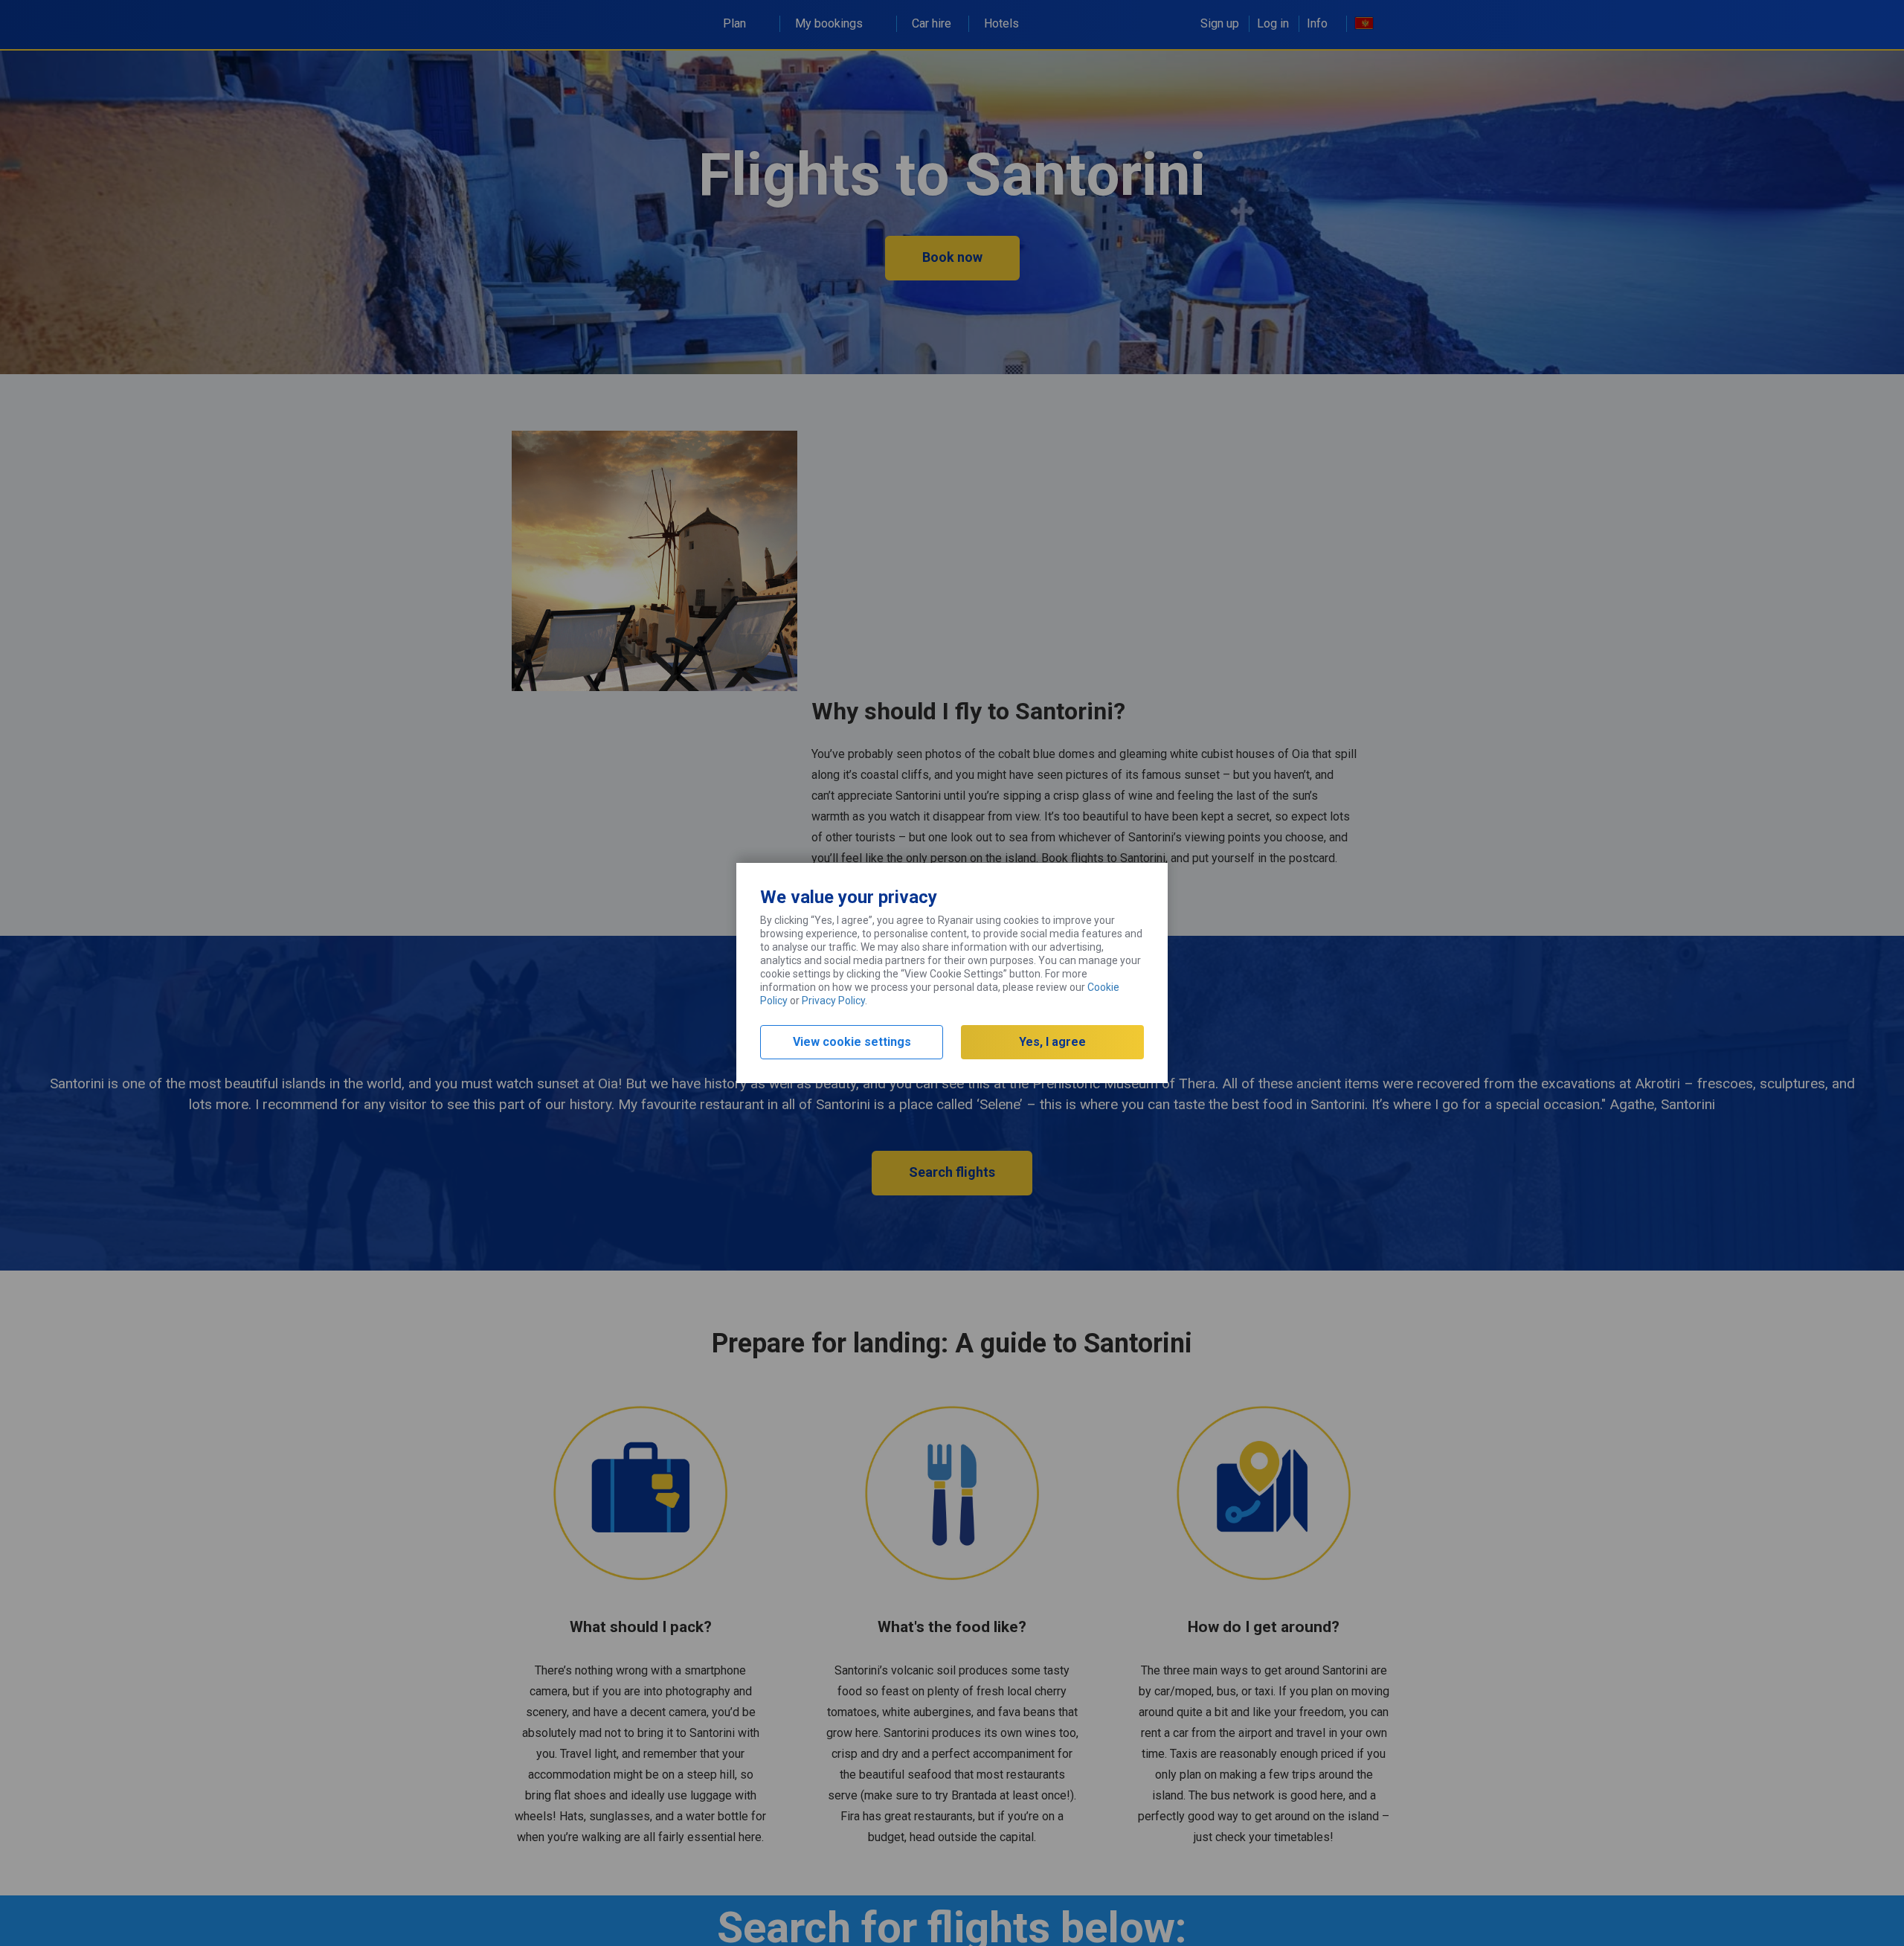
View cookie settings (852, 1042)
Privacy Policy (833, 1001)
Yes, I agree (1052, 1042)
